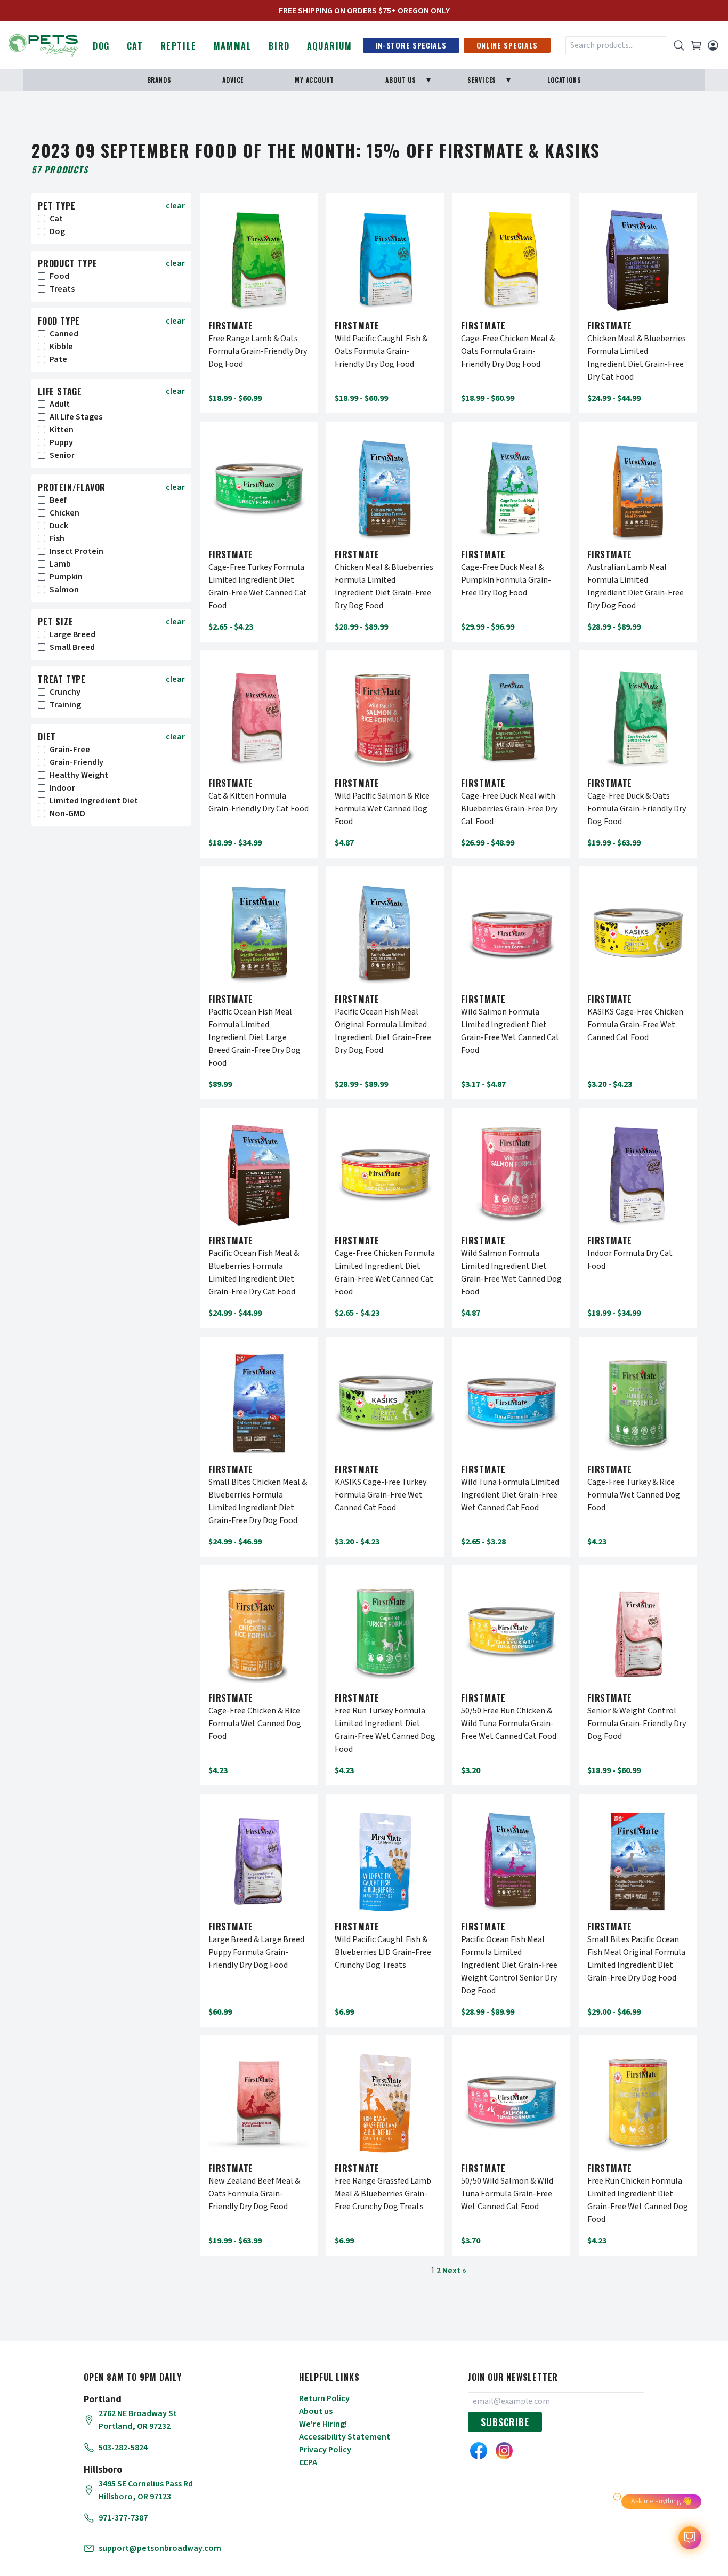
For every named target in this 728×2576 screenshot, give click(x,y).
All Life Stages (76, 417)
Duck (59, 526)
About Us (401, 80)
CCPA (308, 2462)
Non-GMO (67, 814)
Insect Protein (76, 551)
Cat (135, 46)
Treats (62, 289)
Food (59, 276)
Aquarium (330, 46)
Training (65, 705)
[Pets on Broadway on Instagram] (504, 2451)
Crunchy (65, 692)
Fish (57, 538)
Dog (101, 46)
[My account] (713, 45)
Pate (58, 359)
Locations (564, 80)
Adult (60, 404)
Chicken (64, 513)
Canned (64, 334)
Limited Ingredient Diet (94, 801)
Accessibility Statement (345, 2437)
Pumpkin (66, 577)
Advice (233, 80)
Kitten (62, 430)
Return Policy (324, 2398)
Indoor (62, 788)
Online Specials (507, 45)
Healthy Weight (79, 775)
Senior (62, 455)
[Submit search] (679, 45)
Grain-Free (70, 750)
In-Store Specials (411, 45)
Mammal (233, 46)
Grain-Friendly (76, 762)
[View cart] (696, 45)
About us (316, 2411)
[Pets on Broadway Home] (43, 44)
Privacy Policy (325, 2450)
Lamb (60, 564)
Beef (58, 500)
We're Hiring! (323, 2424)
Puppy (61, 442)
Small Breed (72, 647)
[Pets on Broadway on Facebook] (479, 2451)
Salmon (64, 590)
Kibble (61, 347)
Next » (454, 2271)
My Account (314, 80)
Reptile (179, 46)
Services (482, 80)
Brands (159, 80)
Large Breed (72, 634)
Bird (279, 46)
